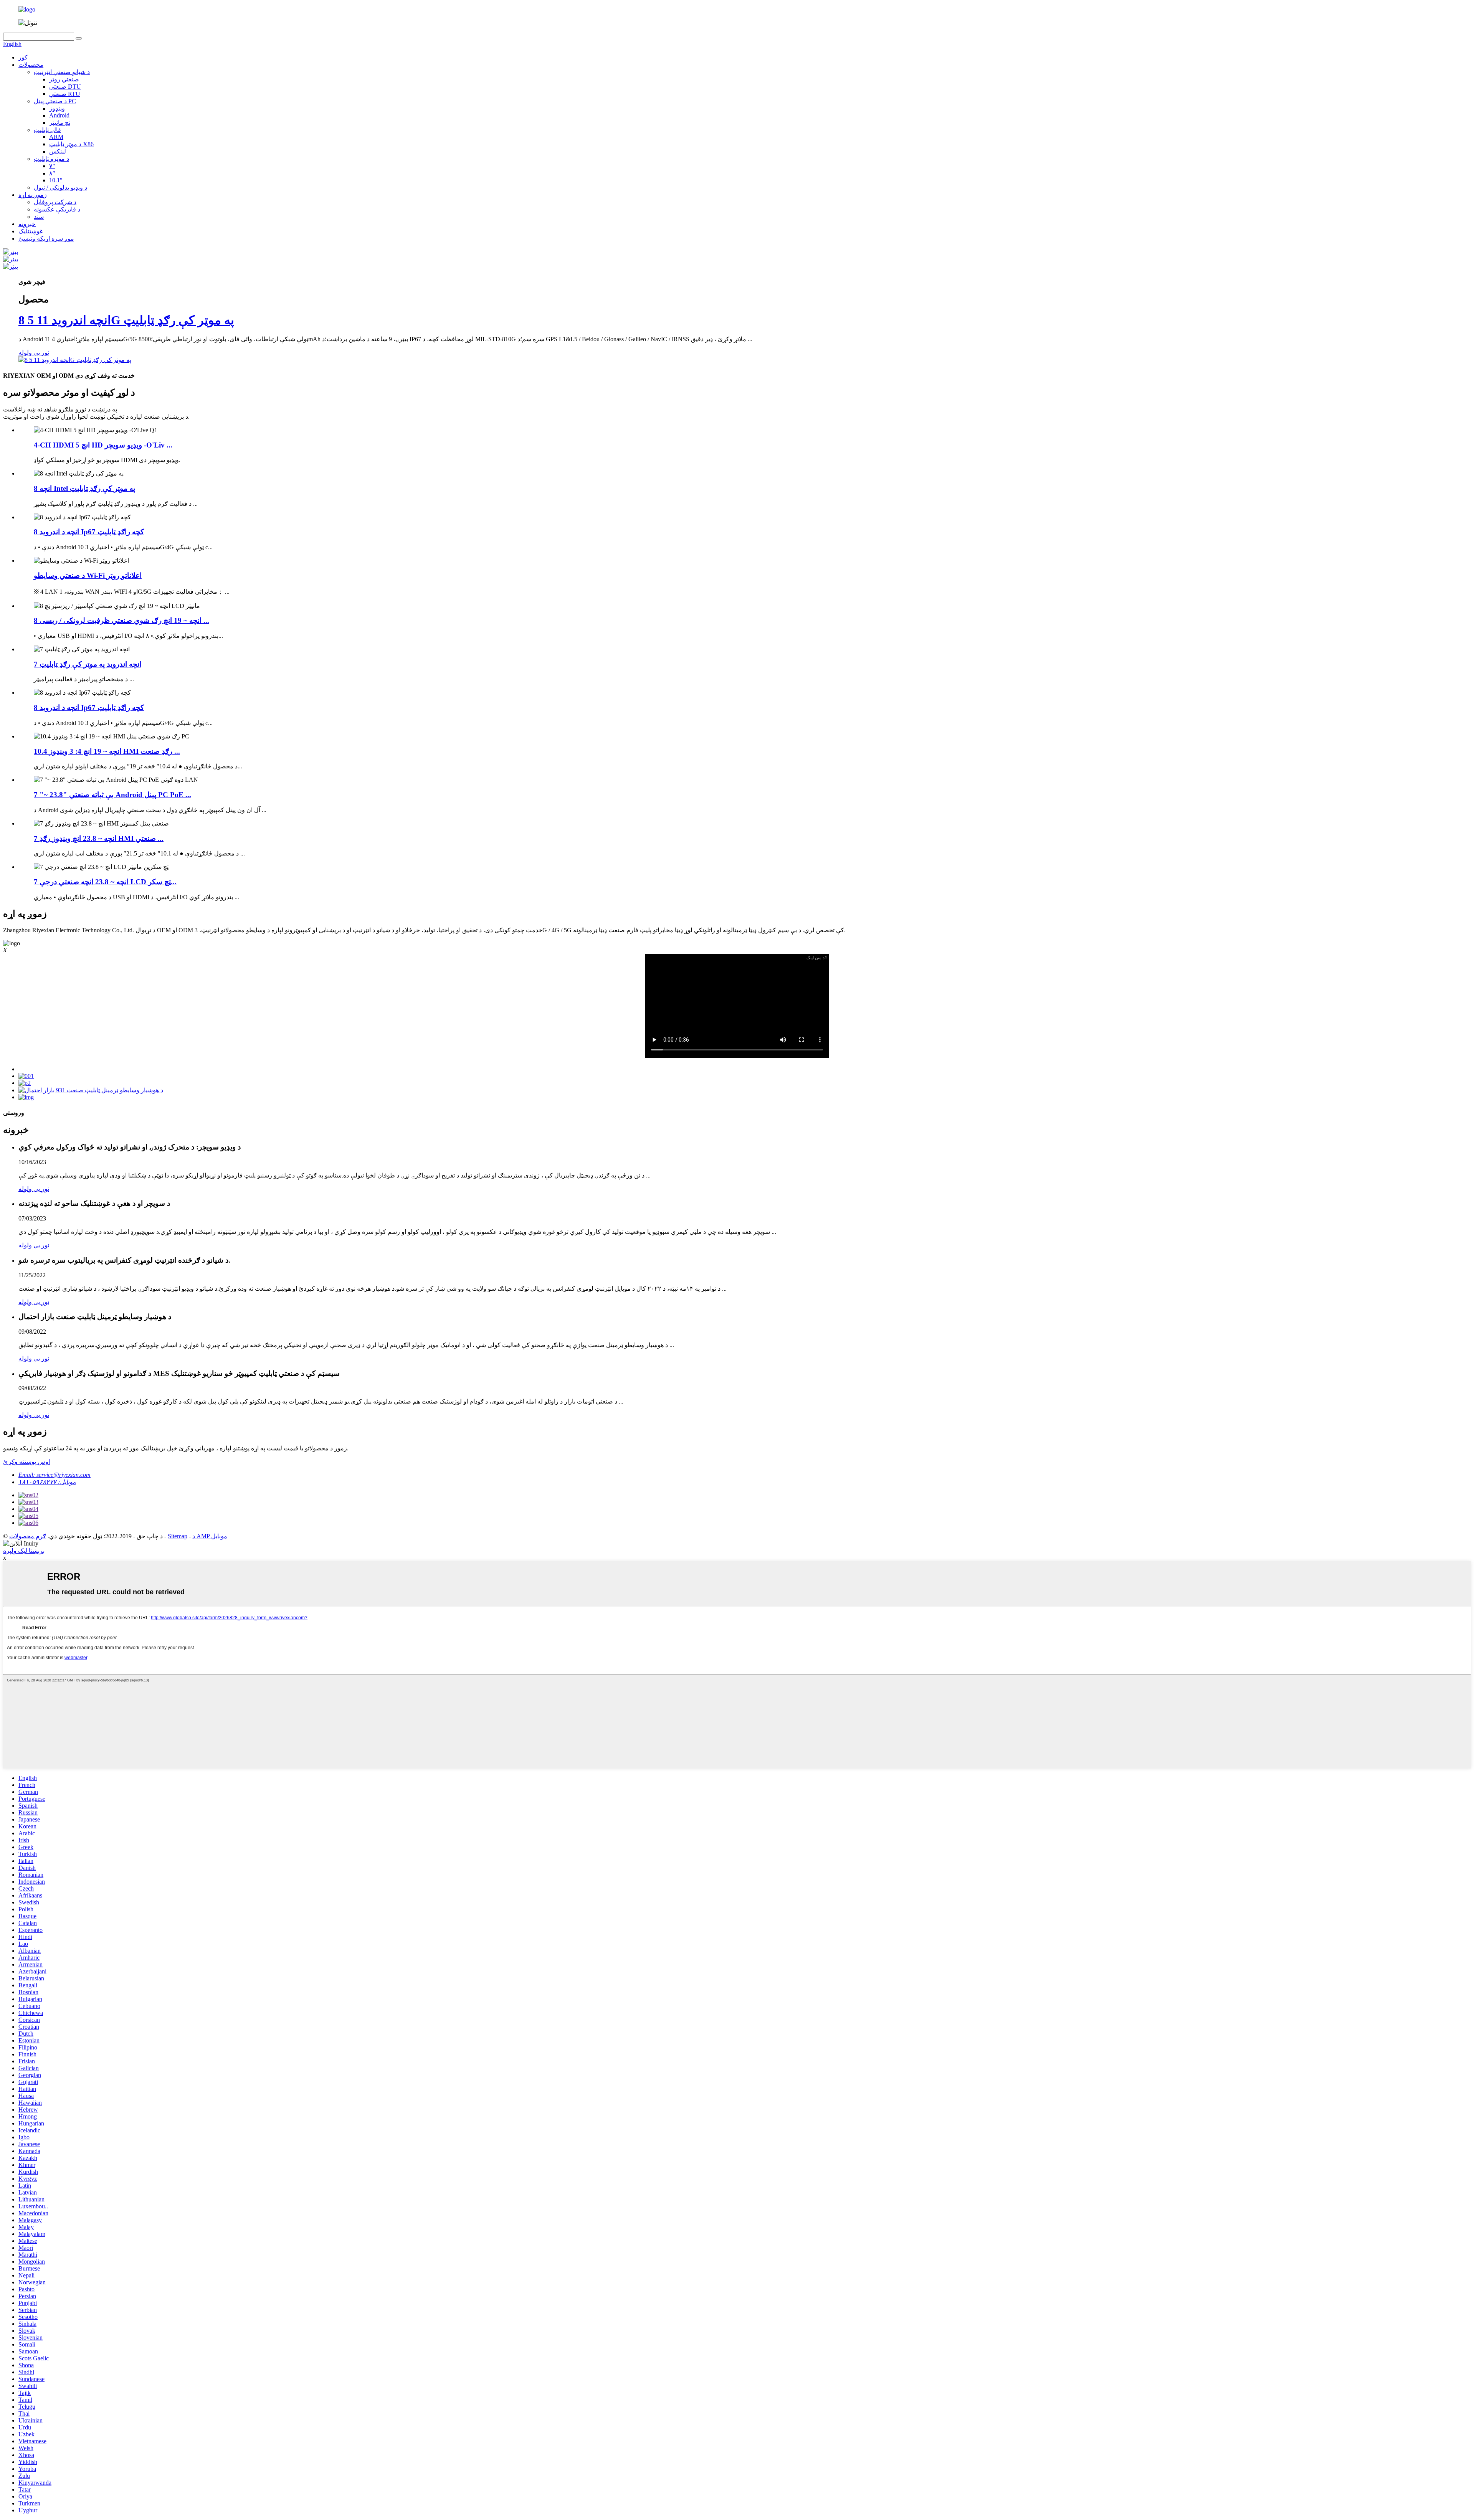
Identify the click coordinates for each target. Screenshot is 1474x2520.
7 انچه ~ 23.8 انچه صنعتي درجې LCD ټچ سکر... (105, 882)
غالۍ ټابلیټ (47, 130)
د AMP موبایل (210, 1536)
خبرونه (27, 224)
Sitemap (178, 1536)
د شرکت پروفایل (55, 202)
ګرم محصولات (28, 1536)
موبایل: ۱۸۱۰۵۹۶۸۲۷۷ (47, 1482)
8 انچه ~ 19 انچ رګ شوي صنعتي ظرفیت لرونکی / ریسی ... (121, 620)
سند (39, 217)
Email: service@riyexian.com (55, 1475)
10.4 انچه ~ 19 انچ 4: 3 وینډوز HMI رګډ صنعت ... (107, 751)
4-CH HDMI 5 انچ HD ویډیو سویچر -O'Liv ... (103, 445)
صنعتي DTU (65, 87)
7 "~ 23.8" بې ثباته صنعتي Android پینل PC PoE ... (112, 795)
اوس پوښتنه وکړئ (26, 1462)
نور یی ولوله (34, 353)
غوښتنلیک (31, 231)
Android (59, 115)
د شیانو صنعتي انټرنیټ (62, 72)
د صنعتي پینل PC (55, 101)
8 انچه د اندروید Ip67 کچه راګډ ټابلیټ (89, 532)
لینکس (58, 151)
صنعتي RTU (65, 94)
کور (23, 57)
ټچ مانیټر (60, 123)
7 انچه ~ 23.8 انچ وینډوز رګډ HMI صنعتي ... (99, 838)
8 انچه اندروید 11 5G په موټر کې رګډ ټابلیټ (126, 320)
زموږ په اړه (33, 195)
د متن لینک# (817, 958)
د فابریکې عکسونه (57, 209)
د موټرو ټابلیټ (51, 159)
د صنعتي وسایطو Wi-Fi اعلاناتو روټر (88, 576)
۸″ (52, 173)
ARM (56, 137)
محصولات (31, 65)
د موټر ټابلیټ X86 (71, 144)
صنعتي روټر (64, 79)
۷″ (52, 166)
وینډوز (57, 108)
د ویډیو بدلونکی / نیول (60, 187)
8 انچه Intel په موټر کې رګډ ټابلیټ (84, 488)
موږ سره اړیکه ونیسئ (46, 239)
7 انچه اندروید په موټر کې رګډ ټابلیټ (88, 664)
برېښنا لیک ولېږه (24, 1551)
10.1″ (56, 180)
